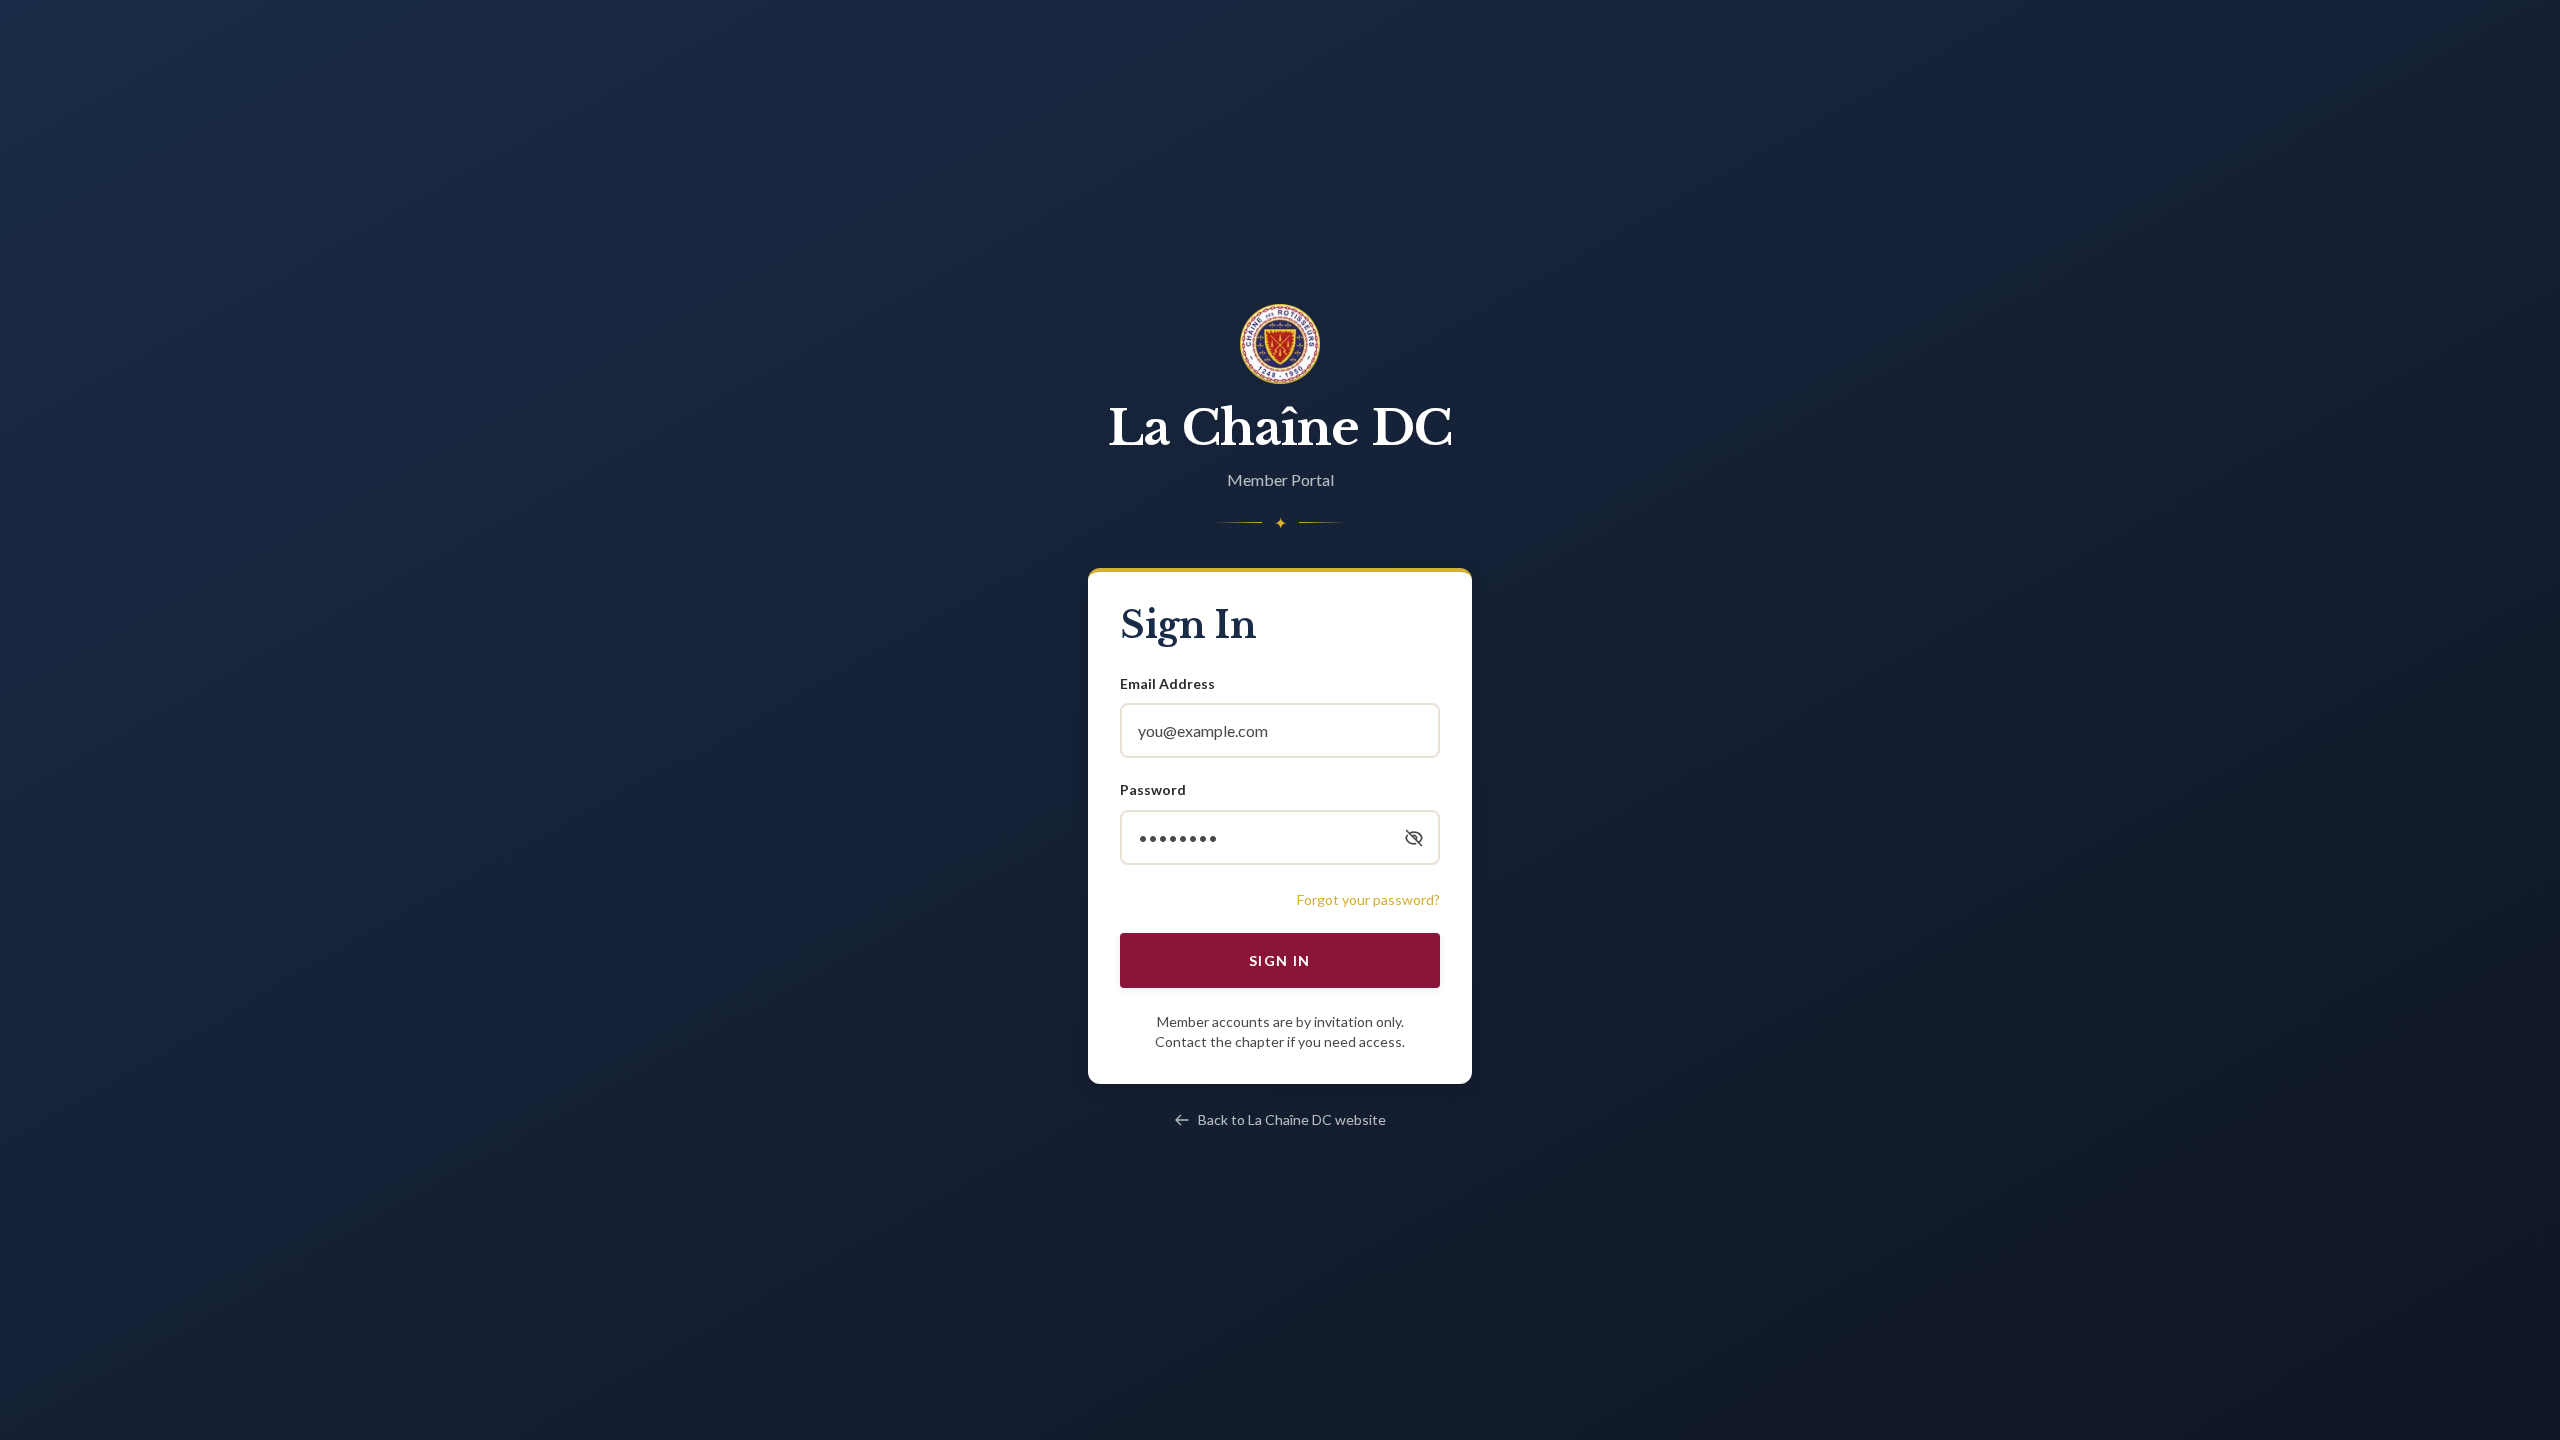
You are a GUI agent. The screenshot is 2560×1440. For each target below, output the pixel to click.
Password (1153, 789)
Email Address (1167, 683)
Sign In (1280, 960)
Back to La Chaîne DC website (1292, 1119)
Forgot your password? (1368, 899)
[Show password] (1414, 838)
